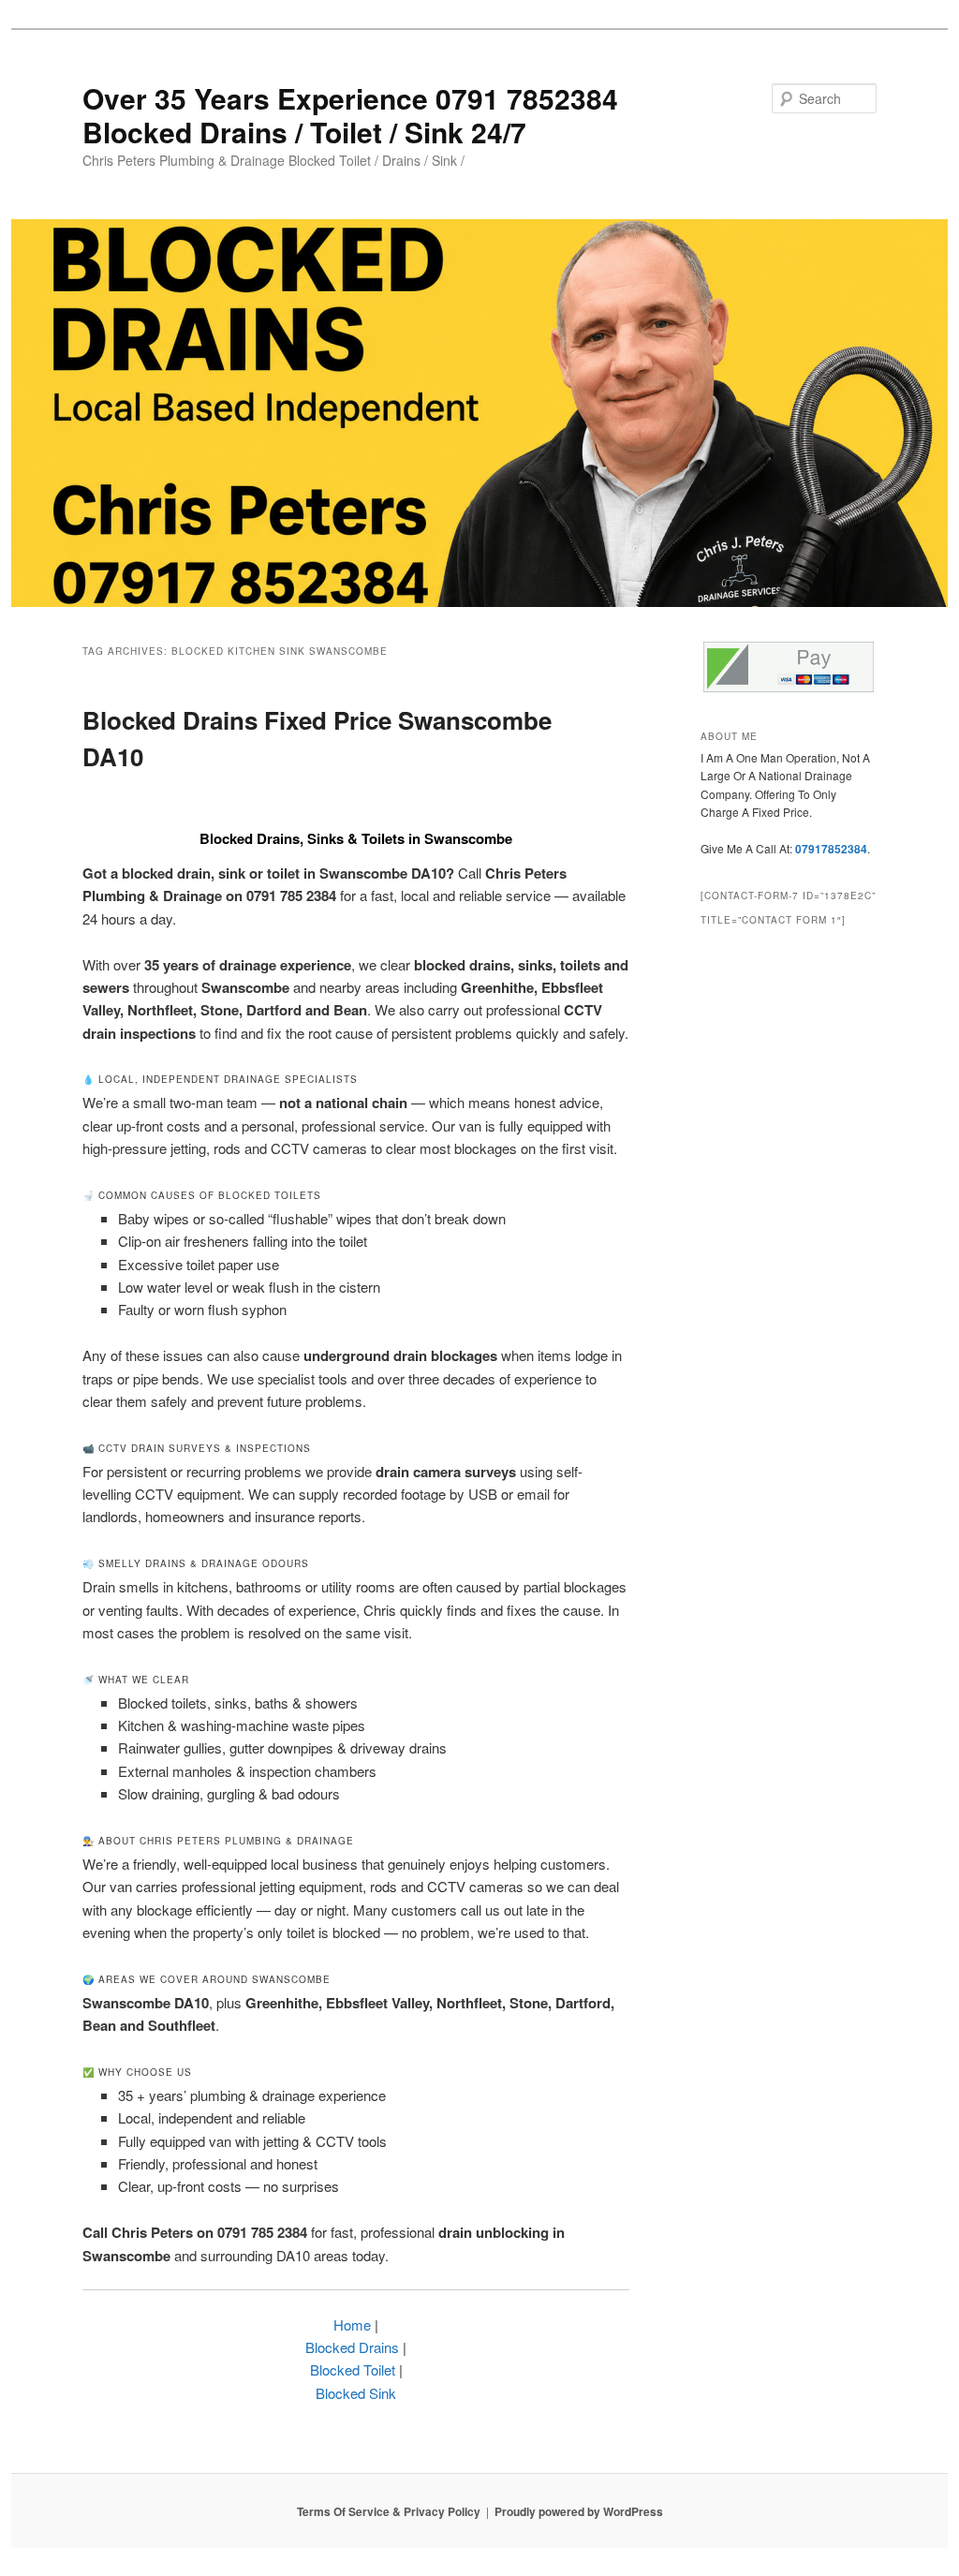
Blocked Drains (352, 2347)
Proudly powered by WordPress (579, 2511)
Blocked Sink (356, 2393)
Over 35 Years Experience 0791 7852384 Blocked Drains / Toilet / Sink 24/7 (350, 115)
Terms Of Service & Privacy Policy (389, 2511)
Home (352, 2324)
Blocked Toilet (353, 2369)
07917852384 (831, 849)
